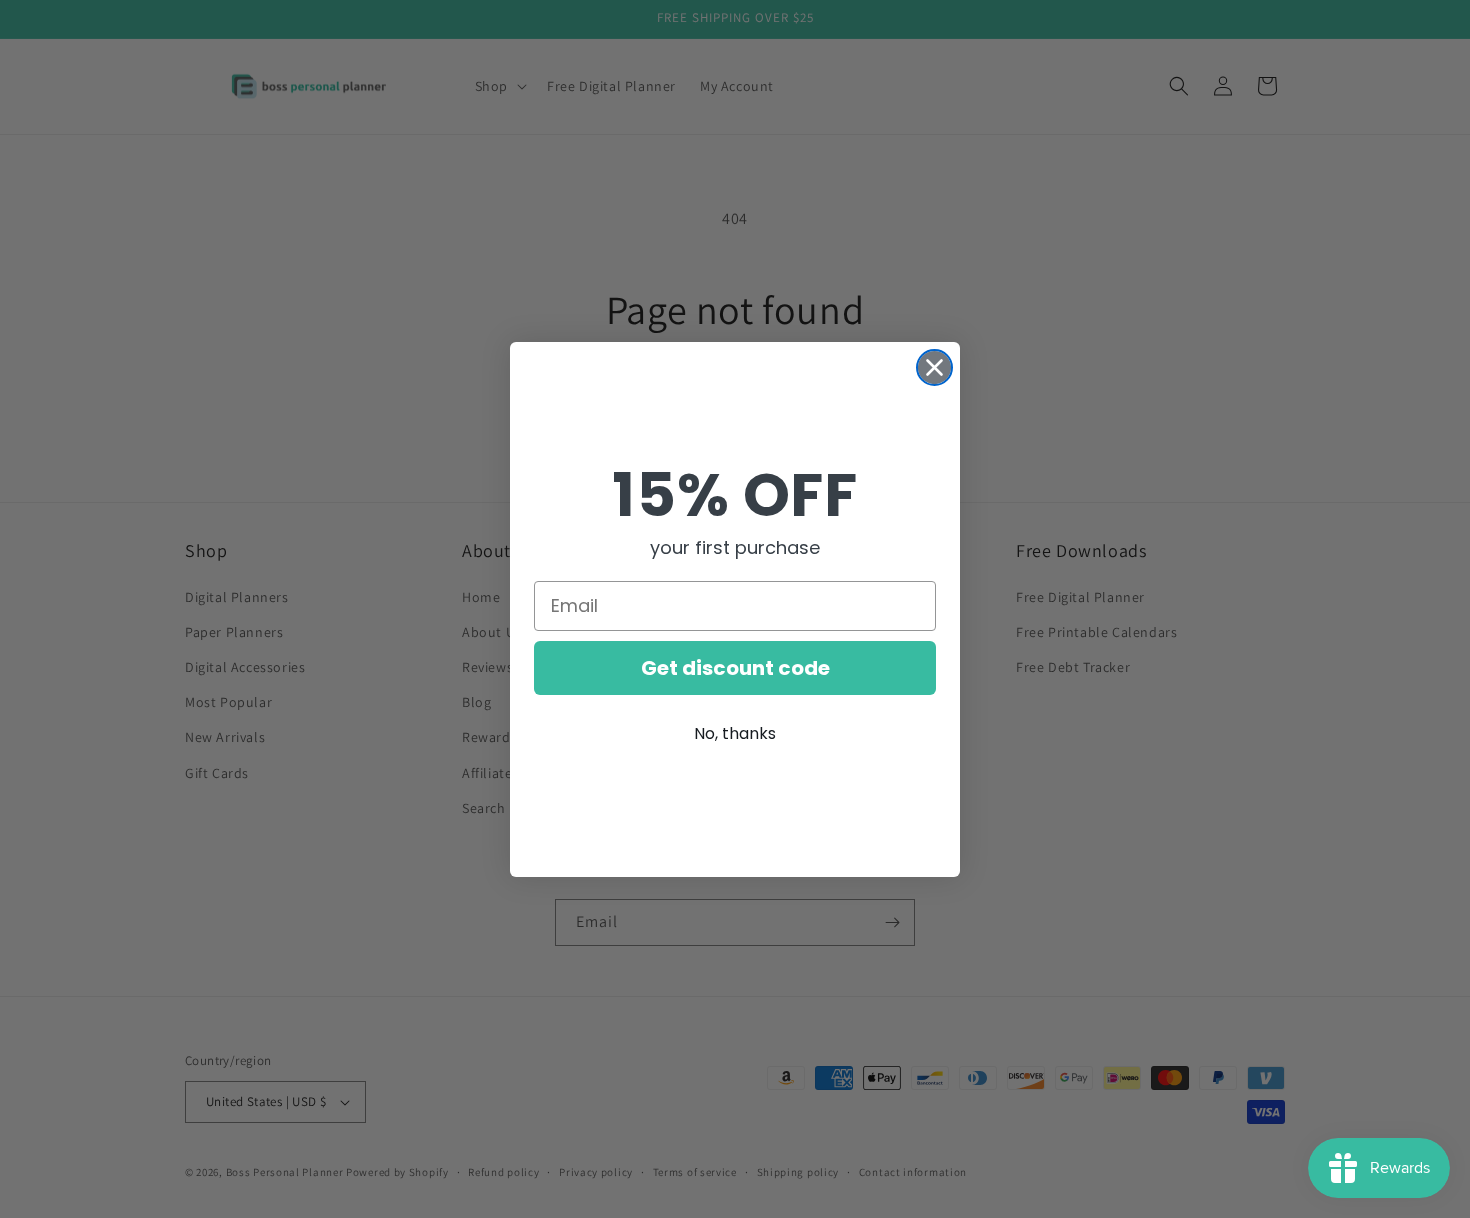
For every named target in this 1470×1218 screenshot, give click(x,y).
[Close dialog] (934, 367)
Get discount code (735, 668)
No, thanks (735, 733)
